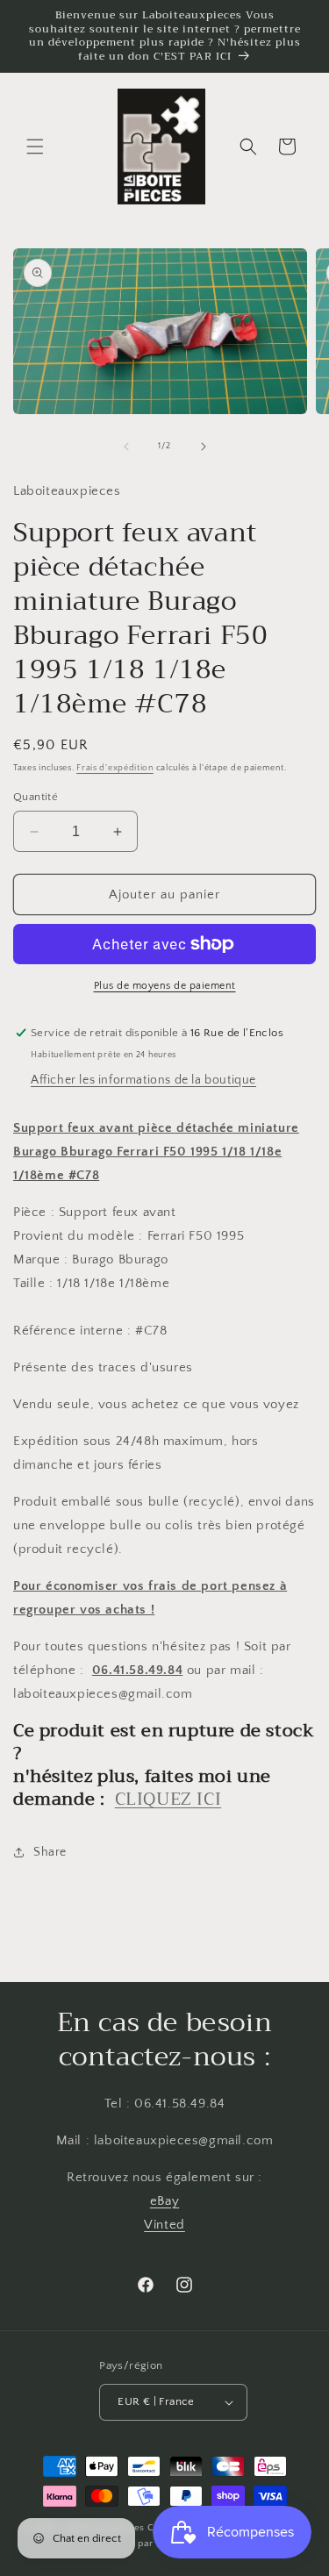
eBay (164, 2201)
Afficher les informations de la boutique (143, 1080)
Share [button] (50, 1852)
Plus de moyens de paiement (165, 986)
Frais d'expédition (115, 768)
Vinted (164, 2225)
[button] (35, 147)
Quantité (36, 797)
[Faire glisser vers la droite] (204, 447)
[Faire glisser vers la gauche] (126, 447)
